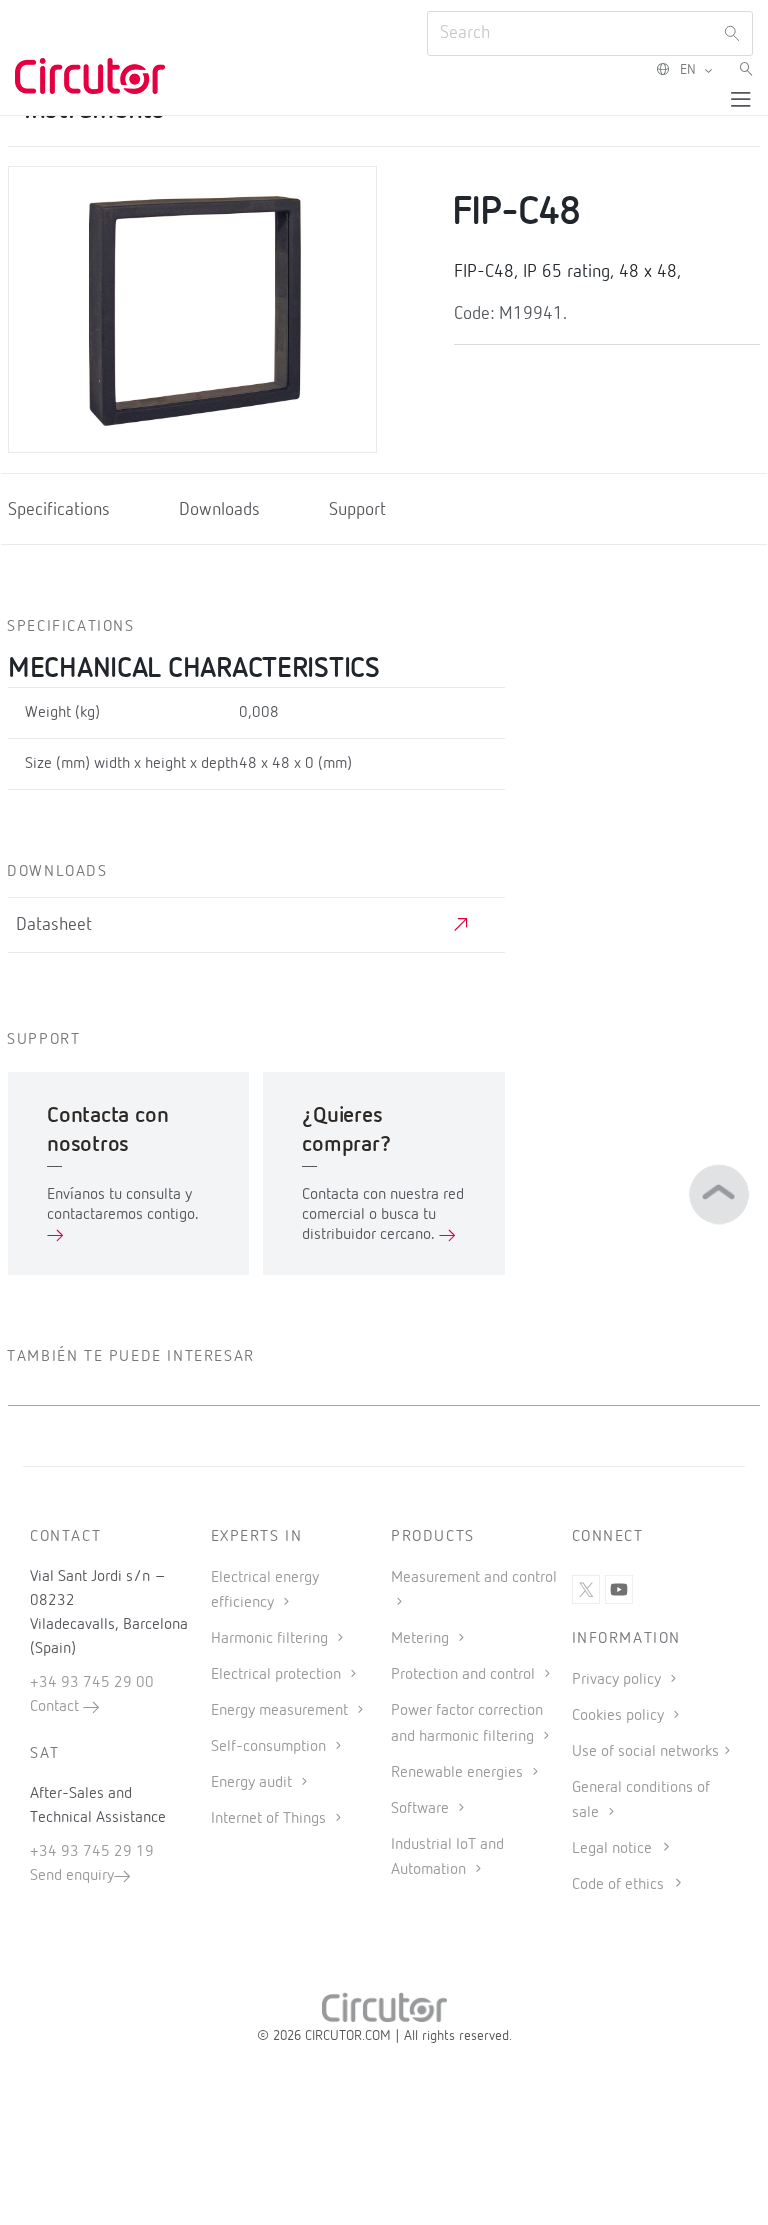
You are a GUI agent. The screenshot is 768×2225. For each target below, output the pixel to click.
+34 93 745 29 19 (92, 1852)
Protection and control (465, 1675)
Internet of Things (270, 1819)
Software (422, 1809)
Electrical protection (278, 1675)
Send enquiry (72, 1876)
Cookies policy (620, 1716)
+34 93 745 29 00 (92, 1683)
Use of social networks (645, 1752)
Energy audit (253, 1783)
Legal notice (612, 1849)
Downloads (219, 510)
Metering (422, 1639)
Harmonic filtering (271, 1639)
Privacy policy (618, 1680)
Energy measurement (281, 1711)
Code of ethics (618, 1885)
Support (357, 510)
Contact (56, 1707)
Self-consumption (270, 1747)
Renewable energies (459, 1773)
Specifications (59, 510)
